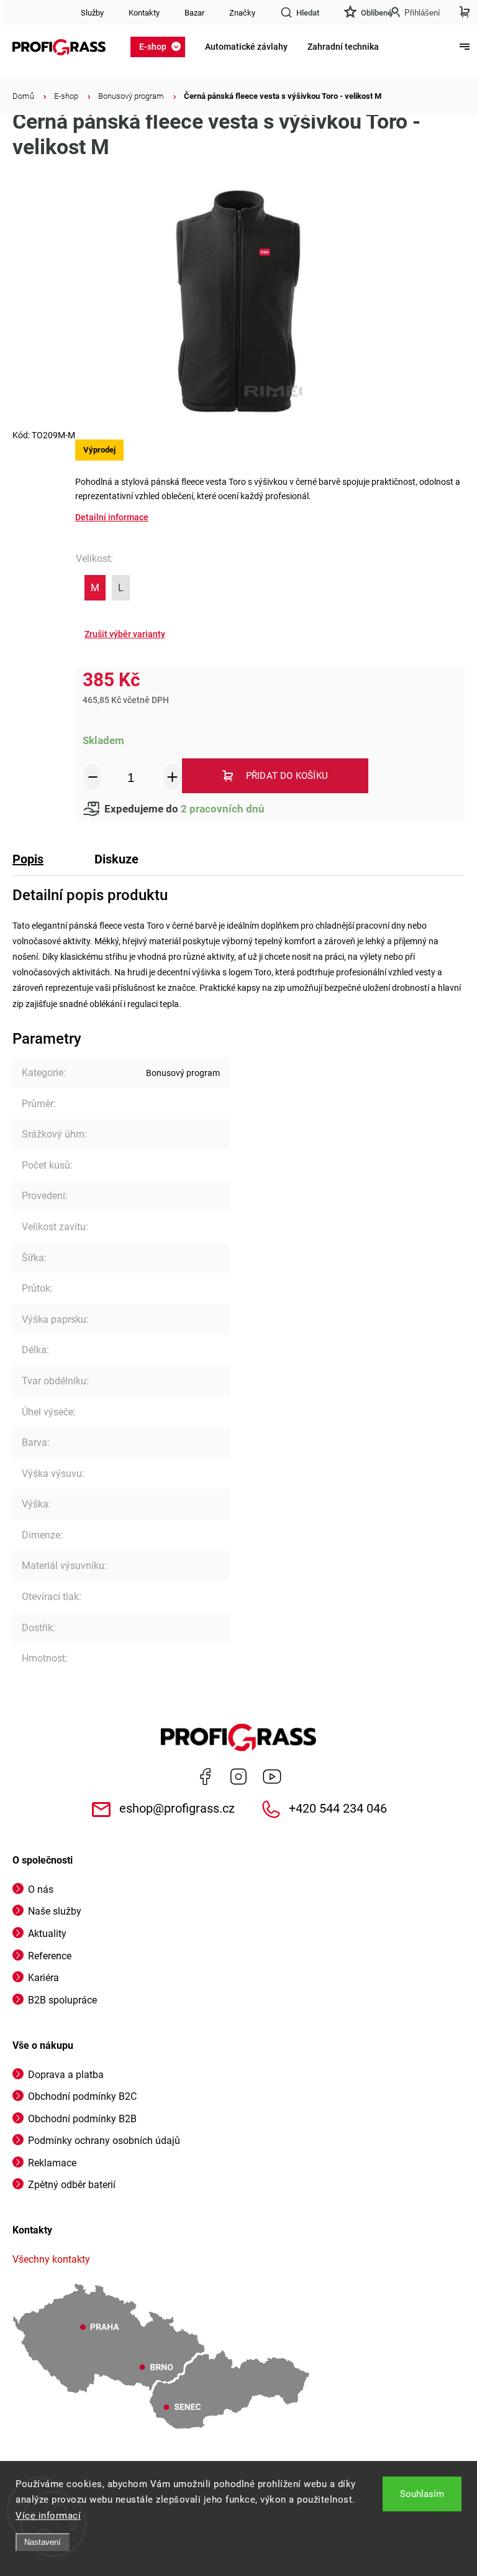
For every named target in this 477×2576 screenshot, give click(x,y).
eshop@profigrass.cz (177, 1809)
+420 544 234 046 (338, 1809)
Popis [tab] (28, 859)
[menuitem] (161, 47)
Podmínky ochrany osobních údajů (104, 2141)
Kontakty (144, 13)
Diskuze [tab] (116, 859)
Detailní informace (112, 517)
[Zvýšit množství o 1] (172, 777)
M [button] (95, 588)
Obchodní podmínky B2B (82, 2119)
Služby (92, 13)
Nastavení (43, 2542)
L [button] (121, 588)
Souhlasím (422, 2494)
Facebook (205, 1777)
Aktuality (47, 1934)
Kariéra (43, 1978)
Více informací (48, 2516)
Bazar (194, 13)
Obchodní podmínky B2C (82, 2096)
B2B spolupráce (62, 2000)
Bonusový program (183, 1073)
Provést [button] (125, 634)
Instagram (238, 1777)
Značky (242, 13)
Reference (50, 1956)
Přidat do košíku (287, 776)
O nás (41, 1889)
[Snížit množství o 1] (93, 777)
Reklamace (52, 2163)
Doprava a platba (66, 2075)
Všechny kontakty (51, 2259)
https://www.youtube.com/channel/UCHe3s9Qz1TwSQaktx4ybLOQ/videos (272, 1777)
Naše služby (55, 1911)
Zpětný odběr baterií (72, 2185)
